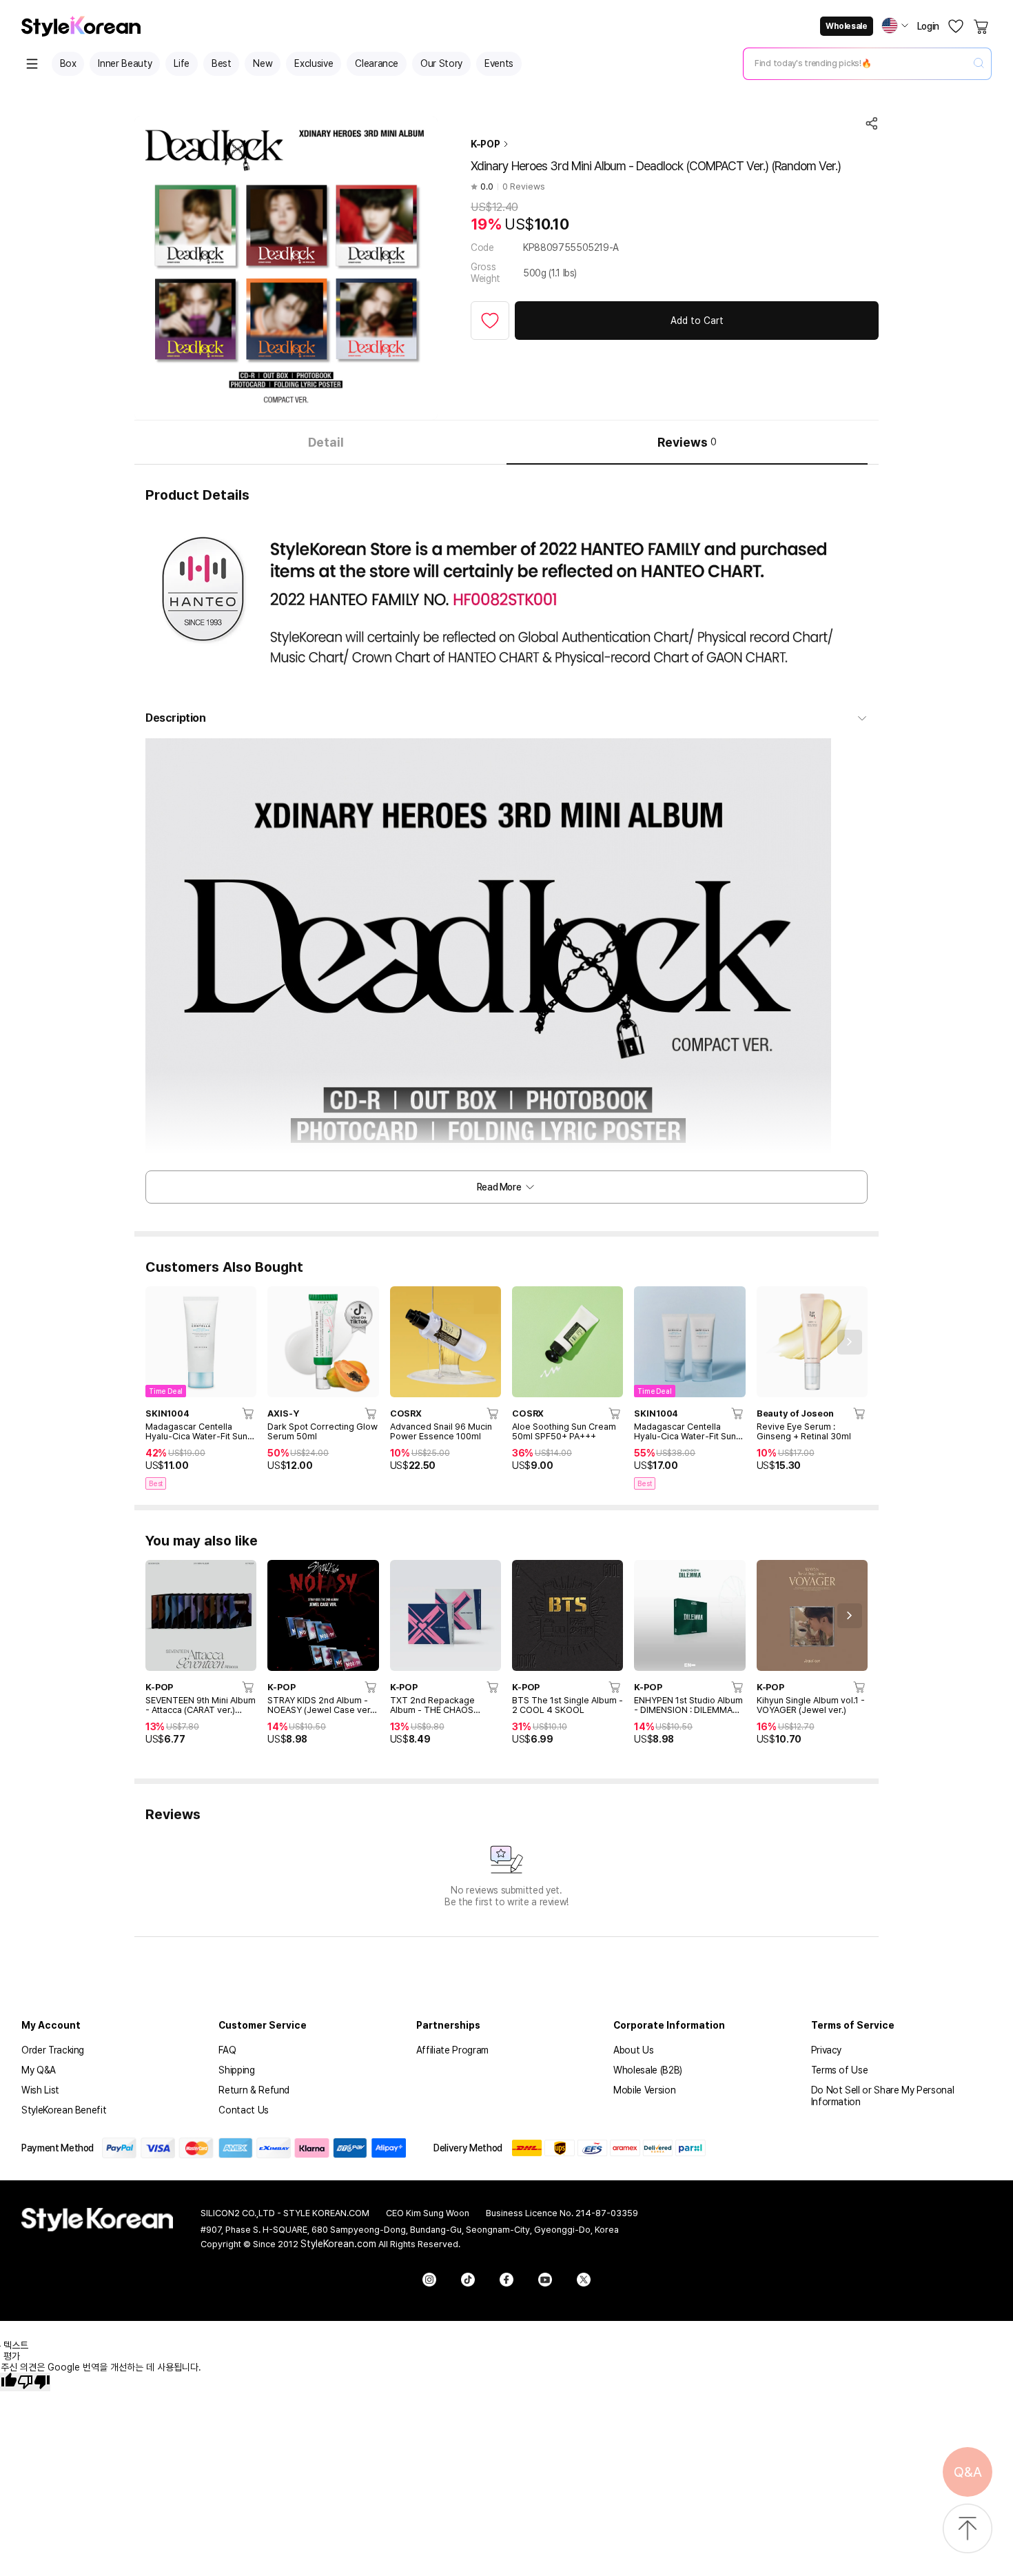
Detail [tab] (326, 442)
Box (68, 63)
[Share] (872, 123)
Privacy (827, 2050)
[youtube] (545, 2280)
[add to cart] (249, 1413)
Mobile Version (644, 2090)
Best (222, 63)
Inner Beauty (125, 63)
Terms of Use (840, 2070)
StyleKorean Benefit (64, 2110)
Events (499, 63)
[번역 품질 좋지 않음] (34, 2382)
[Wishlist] (956, 26)
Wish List (40, 2090)
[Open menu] (32, 64)
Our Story (441, 63)
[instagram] (429, 2280)
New (263, 63)
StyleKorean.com (338, 2244)
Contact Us (244, 2110)
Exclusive (314, 63)
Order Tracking (53, 2050)
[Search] (979, 64)
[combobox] (856, 63)
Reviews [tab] (687, 442)
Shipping (236, 2070)
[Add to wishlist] (490, 321)
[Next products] (850, 1342)
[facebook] (506, 2280)
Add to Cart (697, 321)
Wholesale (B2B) (648, 2070)
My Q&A (39, 2070)
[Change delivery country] (895, 26)
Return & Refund (254, 2090)
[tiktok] (468, 2280)
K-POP (485, 144)
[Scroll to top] (968, 2529)
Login (928, 26)
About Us (633, 2050)
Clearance (377, 63)
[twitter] (584, 2280)
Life (182, 63)
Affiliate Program (452, 2050)
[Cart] (982, 26)
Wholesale (846, 26)
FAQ (227, 2050)
